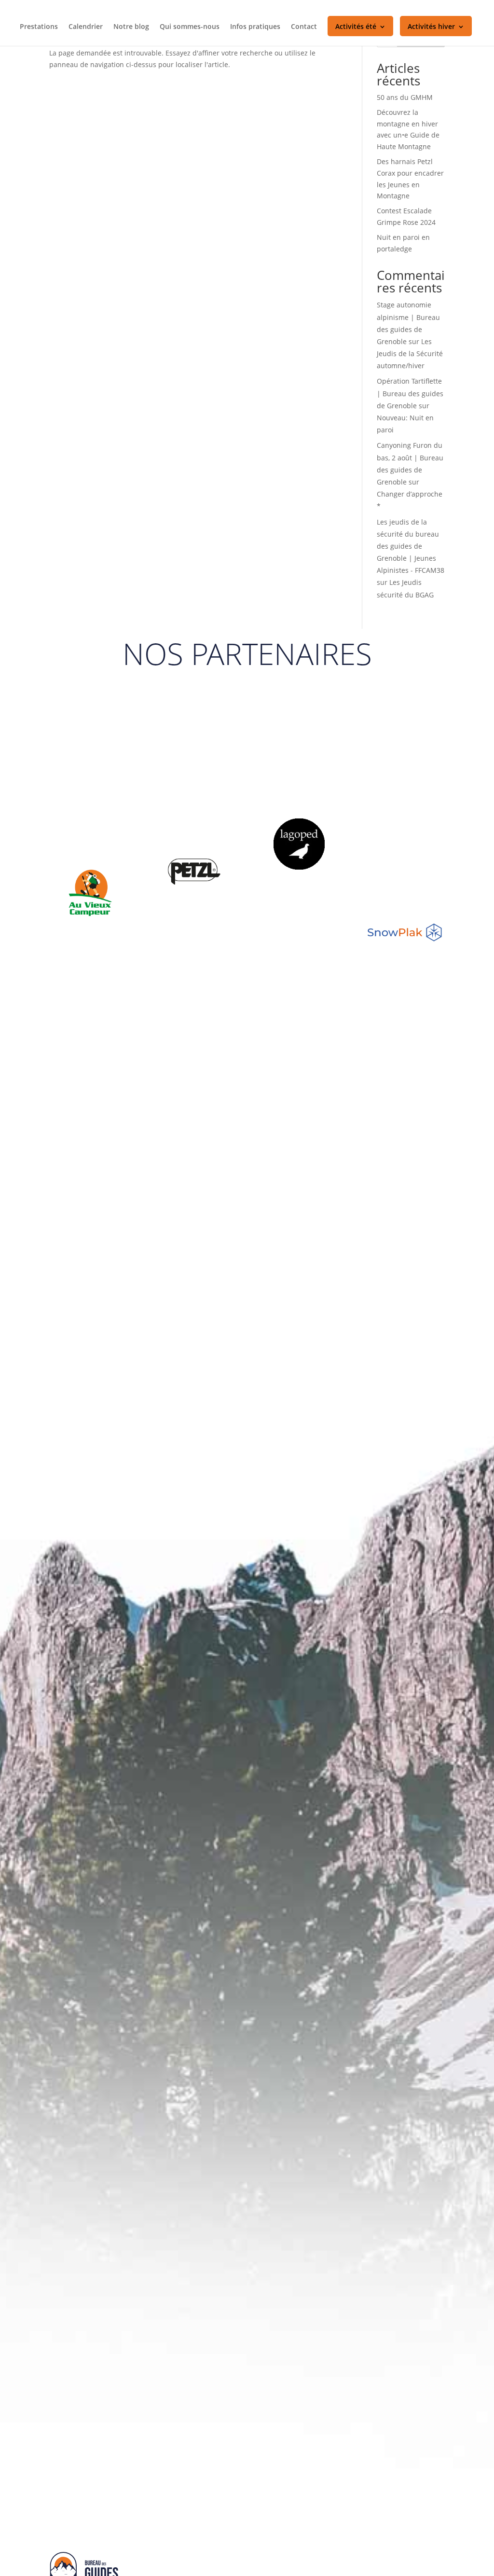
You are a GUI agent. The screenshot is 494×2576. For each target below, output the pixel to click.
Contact (304, 27)
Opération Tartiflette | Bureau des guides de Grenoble (410, 393)
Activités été (356, 27)
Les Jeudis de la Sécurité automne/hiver (410, 353)
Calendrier (86, 27)
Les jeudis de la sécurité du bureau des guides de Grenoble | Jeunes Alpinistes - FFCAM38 (411, 546)
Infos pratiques (255, 27)
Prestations (39, 27)
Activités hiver (431, 27)
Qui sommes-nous (190, 27)
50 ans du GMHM (405, 97)
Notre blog (131, 27)
